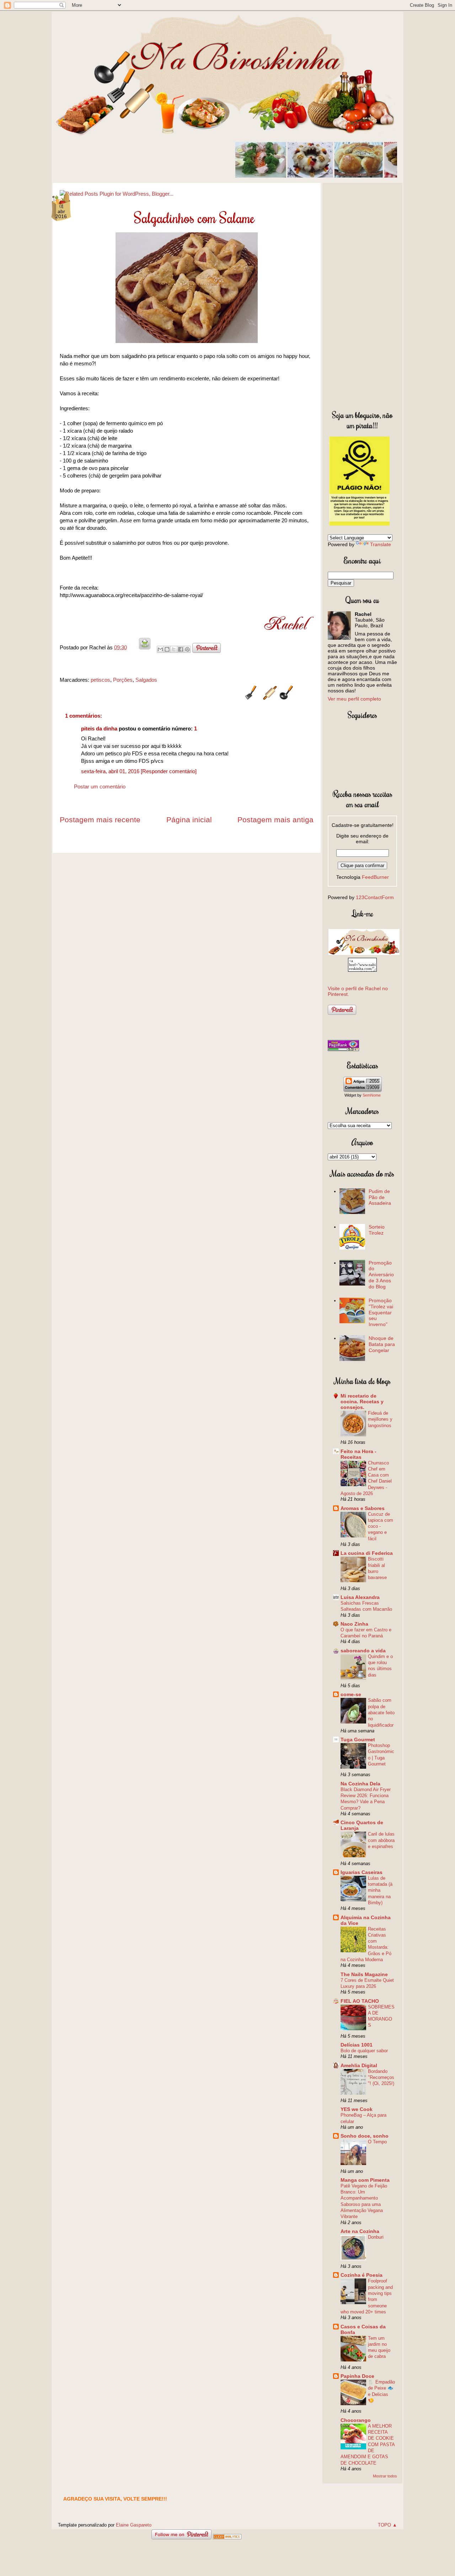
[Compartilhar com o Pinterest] (187, 649)
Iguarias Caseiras (362, 1872)
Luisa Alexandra (360, 1597)
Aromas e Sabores (363, 1508)
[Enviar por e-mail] (160, 649)
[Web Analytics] (227, 2537)
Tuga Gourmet (358, 1740)
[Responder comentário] (169, 771)
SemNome (372, 1095)
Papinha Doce (357, 2376)
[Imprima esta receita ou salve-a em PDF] (145, 647)
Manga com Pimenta (365, 2180)
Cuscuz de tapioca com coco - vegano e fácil (381, 1526)
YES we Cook (357, 2109)
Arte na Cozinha (360, 2231)
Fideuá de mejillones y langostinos (380, 1419)
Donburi (376, 2237)
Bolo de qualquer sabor (364, 2051)
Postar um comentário (100, 786)
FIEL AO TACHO (360, 2001)
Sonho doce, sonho (365, 2136)
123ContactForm (375, 897)
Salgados (146, 680)
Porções (123, 680)
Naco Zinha (354, 1624)
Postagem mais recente (100, 820)
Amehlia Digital (359, 2065)
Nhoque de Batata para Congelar (382, 1344)
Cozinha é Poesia (362, 2275)
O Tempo (377, 2142)
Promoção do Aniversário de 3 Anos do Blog (381, 1275)
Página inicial (189, 820)
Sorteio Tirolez (377, 1230)
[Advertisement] (362, 295)
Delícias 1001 (357, 2045)
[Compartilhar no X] (174, 649)
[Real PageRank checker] (343, 1049)
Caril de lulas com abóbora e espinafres (381, 1840)
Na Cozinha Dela (360, 1784)
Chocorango (356, 2420)
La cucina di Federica (367, 1553)
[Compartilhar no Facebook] (181, 649)
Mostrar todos (385, 2476)
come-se (351, 1694)
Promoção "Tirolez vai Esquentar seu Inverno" (381, 1312)
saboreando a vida (363, 1651)
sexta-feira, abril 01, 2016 (111, 771)
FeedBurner (375, 877)
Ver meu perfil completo (354, 699)
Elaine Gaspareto (134, 2525)
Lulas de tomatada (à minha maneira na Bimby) (380, 1890)
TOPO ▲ (387, 2525)
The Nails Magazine (364, 1974)
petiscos (100, 680)
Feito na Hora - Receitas (358, 1454)
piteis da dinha (99, 729)
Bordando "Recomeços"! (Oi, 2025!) (381, 2078)
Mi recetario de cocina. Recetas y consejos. (362, 1402)
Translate (381, 544)
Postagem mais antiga (275, 820)
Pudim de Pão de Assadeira (380, 1197)
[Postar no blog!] (167, 649)
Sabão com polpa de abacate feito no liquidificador (381, 1712)
